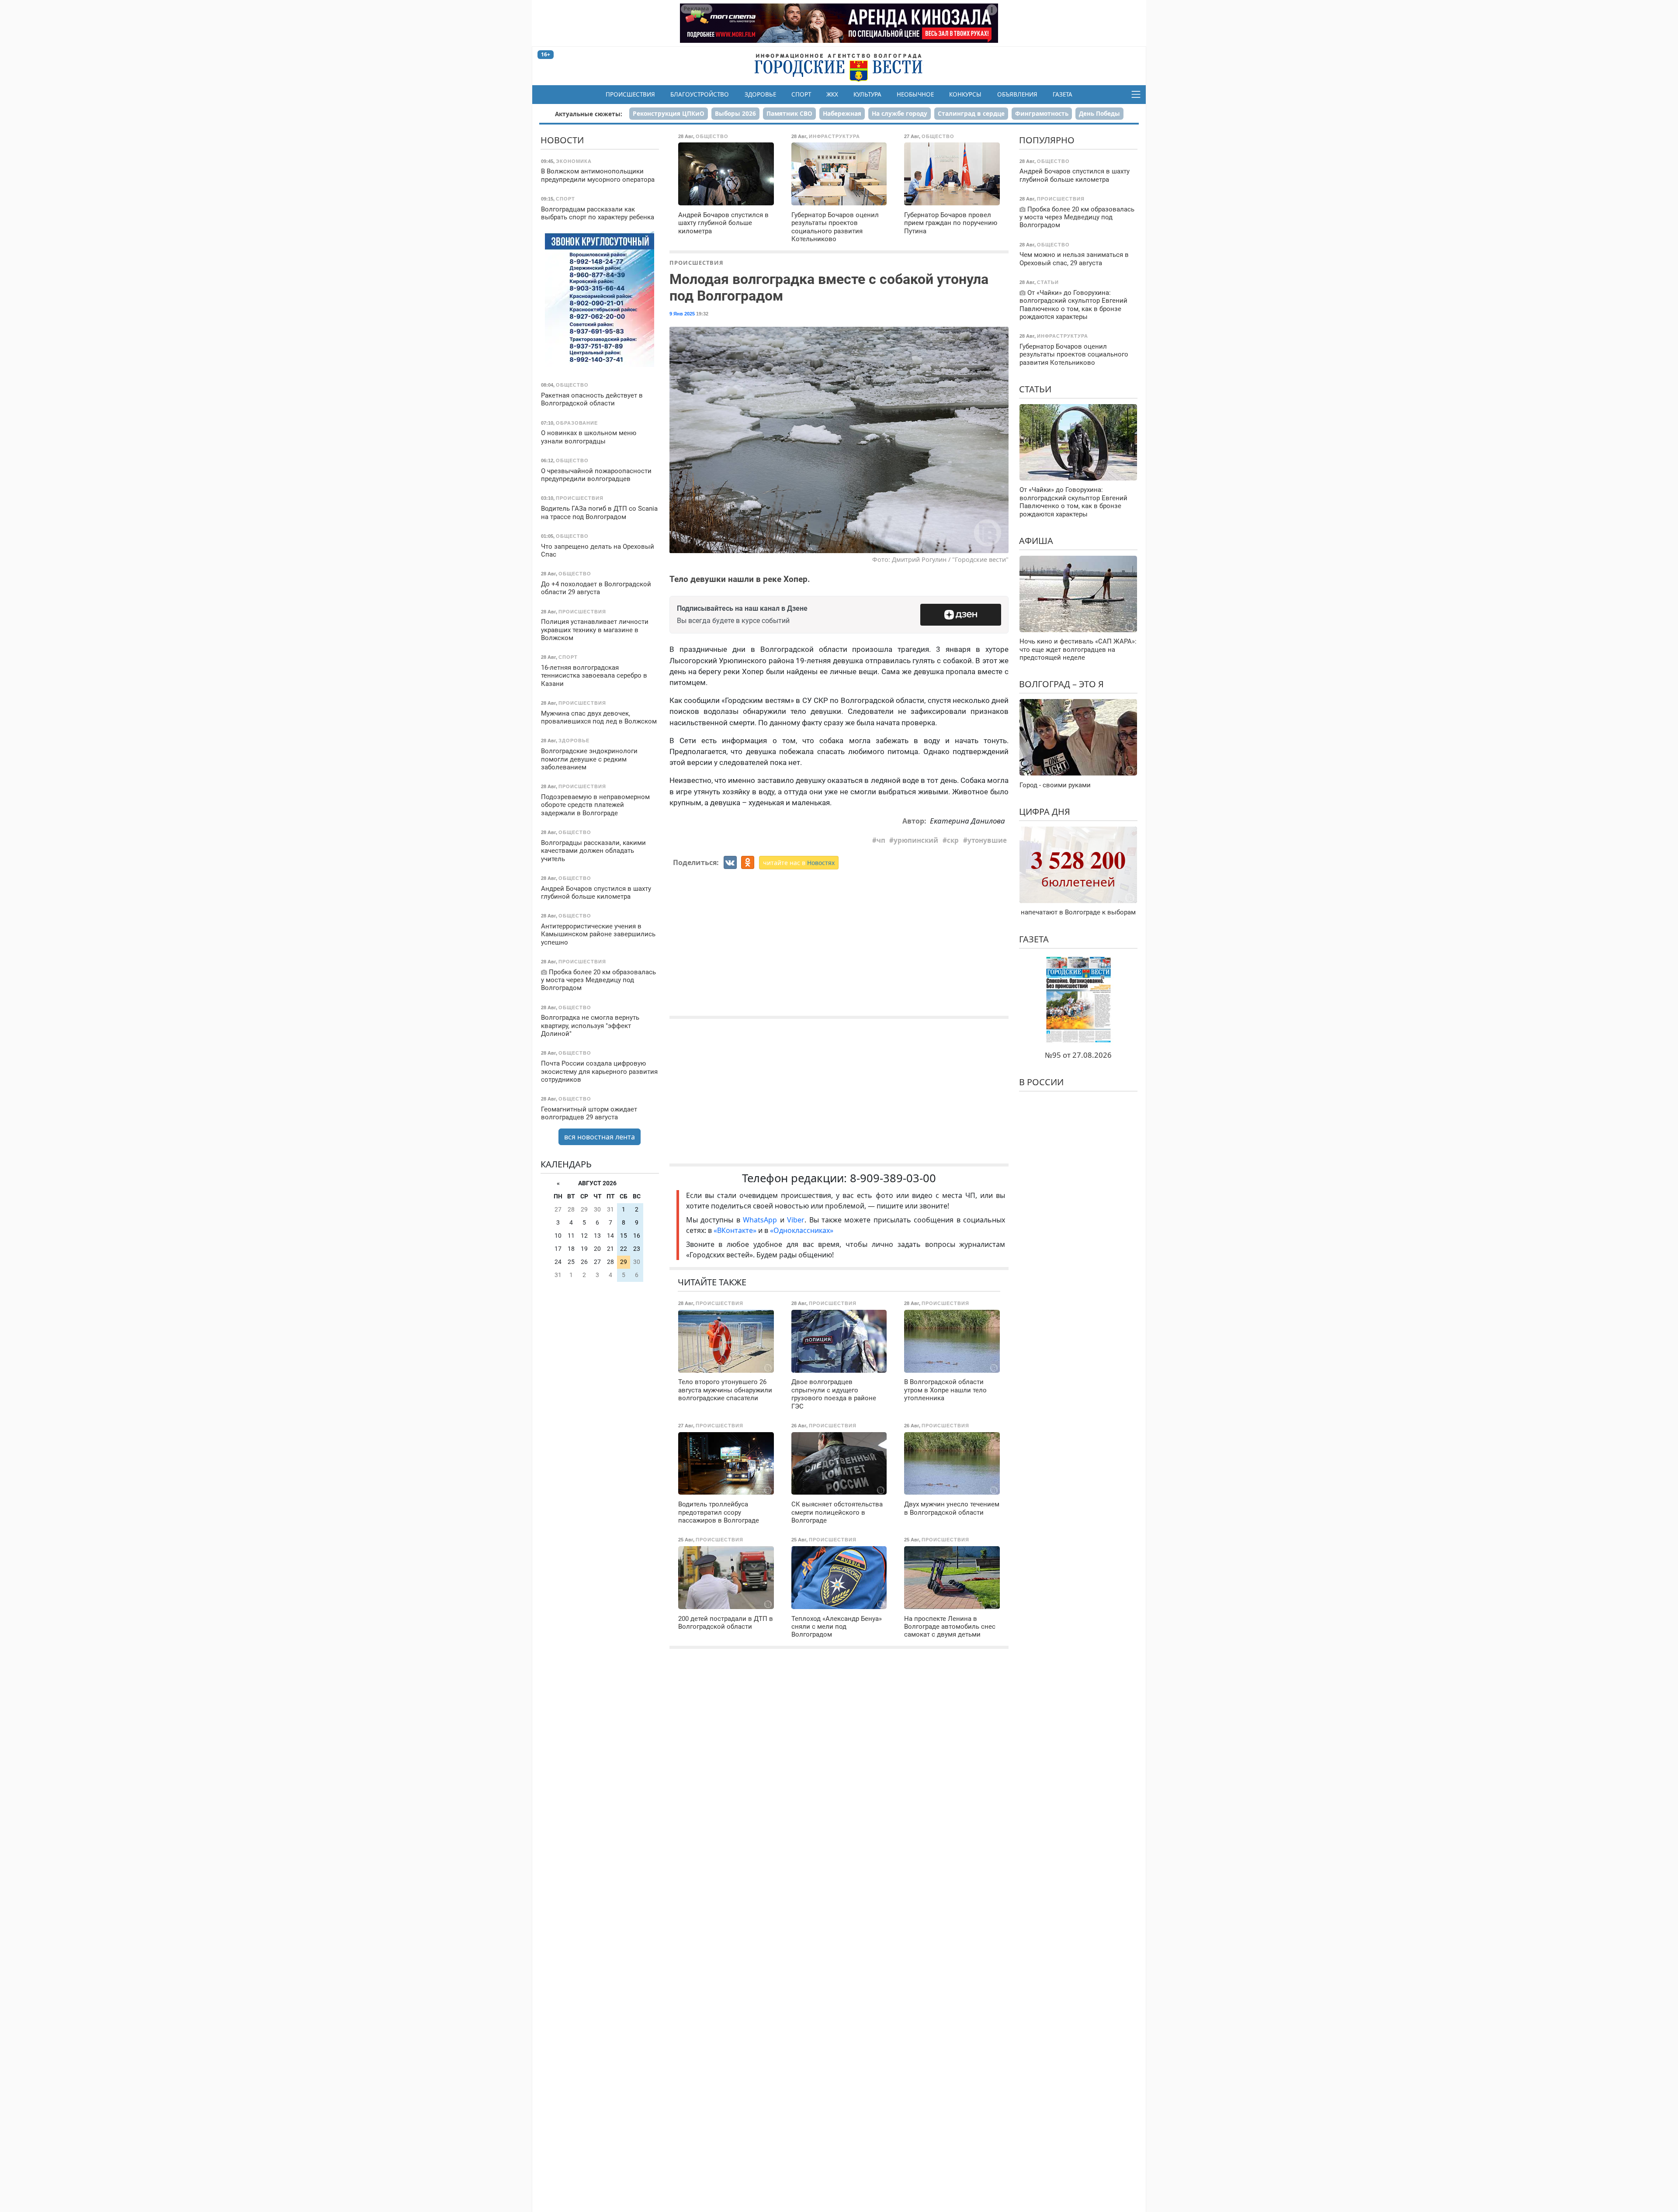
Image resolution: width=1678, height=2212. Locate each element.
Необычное (915, 94)
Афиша (1036, 541)
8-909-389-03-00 (893, 1178)
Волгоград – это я (1061, 684)
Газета (1063, 94)
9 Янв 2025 (682, 314)
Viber (796, 1220)
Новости (562, 140)
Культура (867, 94)
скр (953, 840)
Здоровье (760, 94)
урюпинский (916, 840)
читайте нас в (799, 863)
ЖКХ (832, 94)
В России (1041, 1082)
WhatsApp (761, 1220)
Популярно (1047, 140)
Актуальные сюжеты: (589, 114)
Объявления (1017, 94)
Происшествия (630, 94)
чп (881, 840)
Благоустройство (700, 94)
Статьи (1035, 389)
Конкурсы (965, 94)
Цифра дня (1045, 812)
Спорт (801, 94)
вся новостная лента (600, 1137)
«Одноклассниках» (802, 1230)
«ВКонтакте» (735, 1230)
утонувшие (987, 840)
